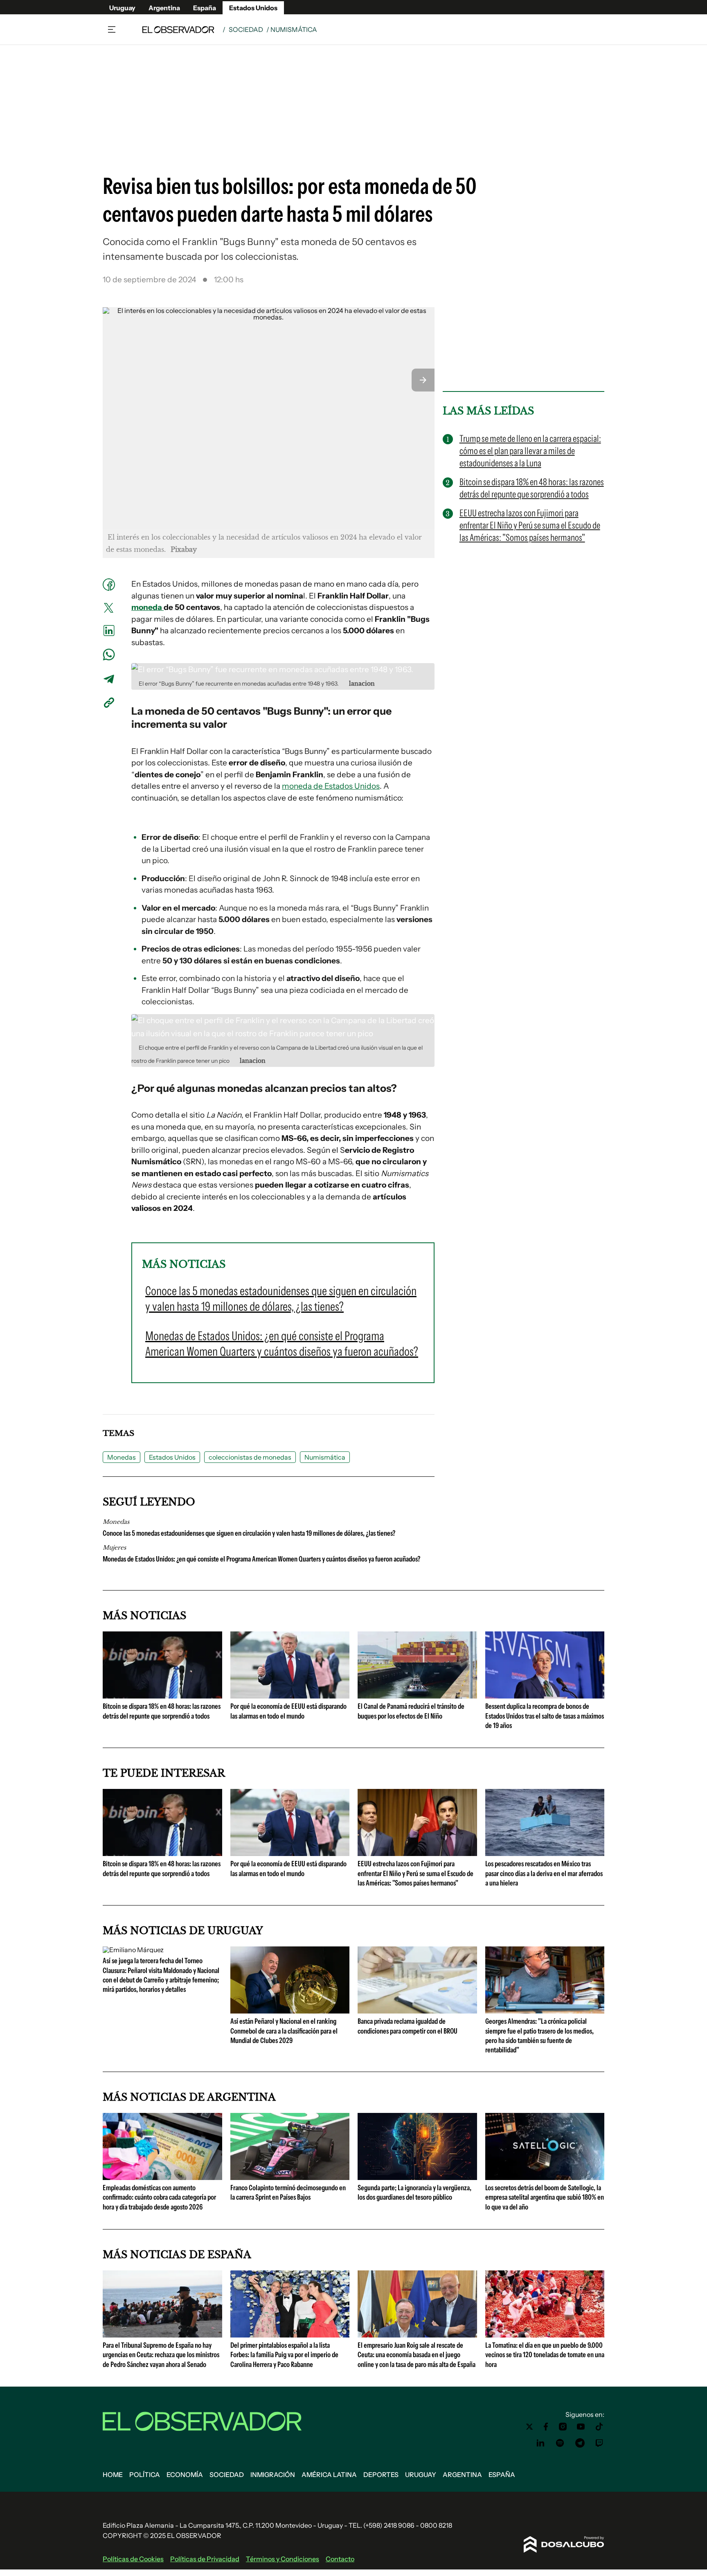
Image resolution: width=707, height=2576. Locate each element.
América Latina (329, 2475)
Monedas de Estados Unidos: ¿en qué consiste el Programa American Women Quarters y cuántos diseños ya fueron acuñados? (261, 1559)
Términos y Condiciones (283, 2559)
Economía (185, 2475)
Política (145, 2475)
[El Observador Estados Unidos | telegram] (580, 2443)
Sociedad (246, 29)
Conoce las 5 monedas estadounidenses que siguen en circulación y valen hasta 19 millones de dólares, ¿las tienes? (249, 1533)
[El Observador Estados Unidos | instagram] (563, 2427)
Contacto (340, 2559)
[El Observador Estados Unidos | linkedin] (540, 2443)
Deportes (381, 2475)
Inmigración (273, 2475)
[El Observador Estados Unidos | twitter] (529, 2427)
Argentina (164, 8)
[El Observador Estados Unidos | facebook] (546, 2427)
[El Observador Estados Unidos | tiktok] (599, 2427)
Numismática (325, 1457)
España (205, 8)
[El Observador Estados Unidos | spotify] (560, 2443)
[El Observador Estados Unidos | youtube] (581, 2427)
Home (113, 2475)
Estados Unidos (253, 8)
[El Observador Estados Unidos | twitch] (599, 2443)
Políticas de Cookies (133, 2559)
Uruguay (122, 8)
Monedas (122, 1457)
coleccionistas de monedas (250, 1457)
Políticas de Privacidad (205, 2559)
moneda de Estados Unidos (331, 786)
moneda (147, 607)
